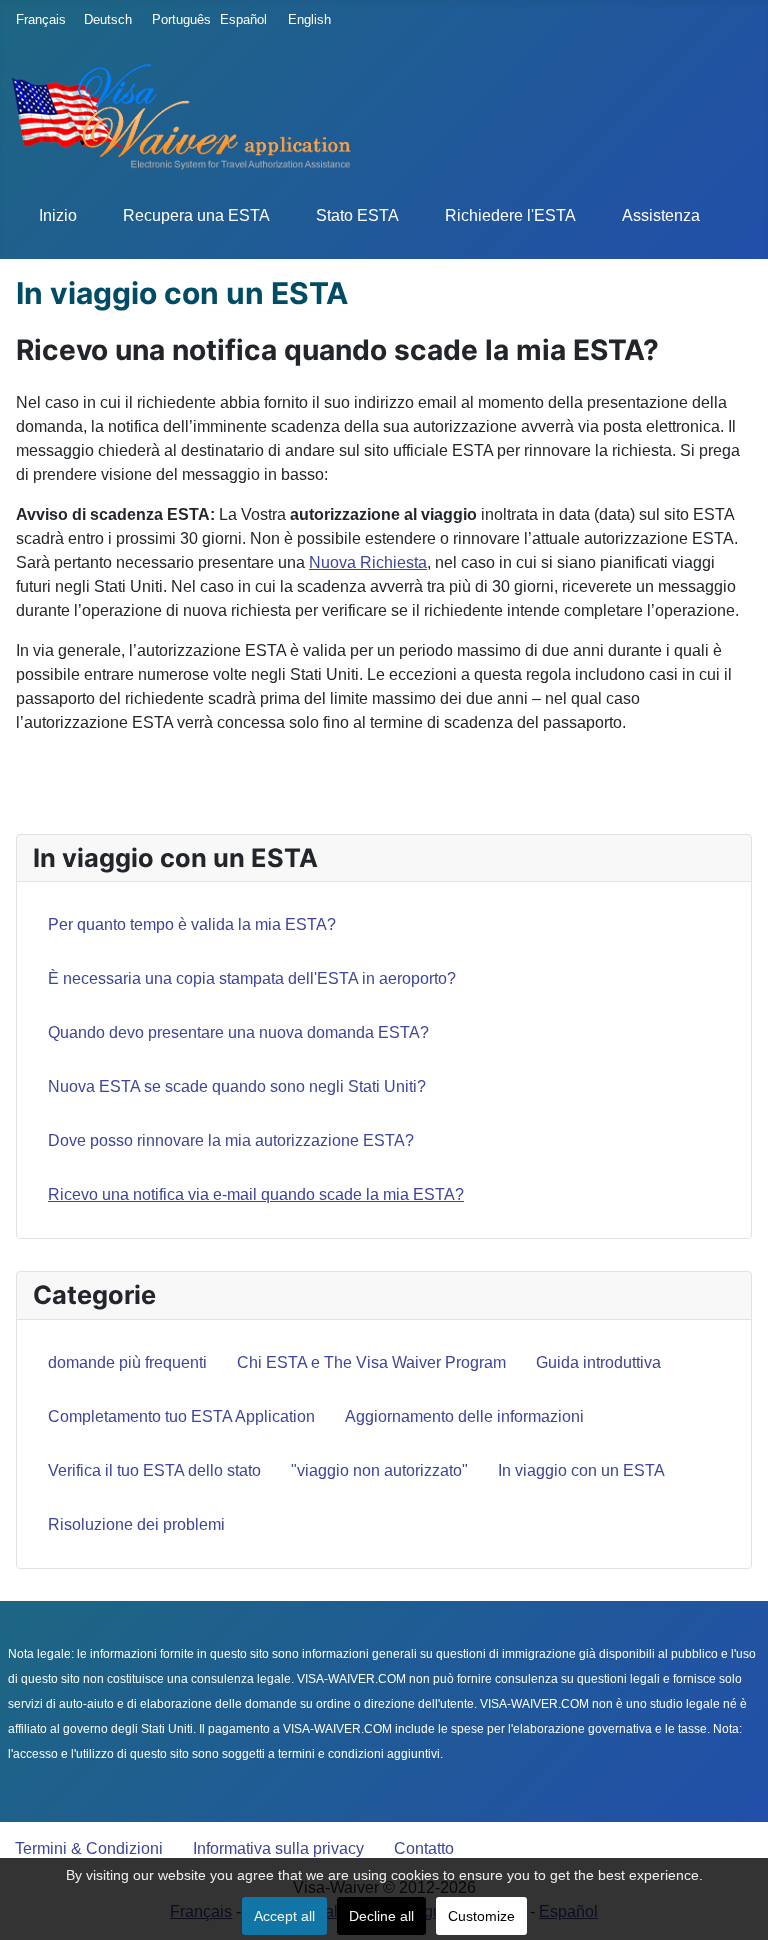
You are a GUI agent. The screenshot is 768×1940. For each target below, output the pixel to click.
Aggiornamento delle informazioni (464, 1416)
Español (240, 19)
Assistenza (661, 215)
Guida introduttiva (598, 1362)
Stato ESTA (357, 215)
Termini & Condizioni (89, 1848)
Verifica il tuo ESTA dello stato (154, 1470)
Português (172, 19)
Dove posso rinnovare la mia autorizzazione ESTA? (231, 1140)
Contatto (424, 1848)
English (308, 19)
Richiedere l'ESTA (510, 215)
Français (36, 19)
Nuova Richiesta (368, 562)
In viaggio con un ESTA (581, 1470)
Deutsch (104, 19)
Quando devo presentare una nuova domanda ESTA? (238, 1032)
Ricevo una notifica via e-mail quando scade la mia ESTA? (256, 1194)
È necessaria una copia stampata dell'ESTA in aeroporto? (252, 978)
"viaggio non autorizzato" (379, 1470)
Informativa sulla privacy (278, 1848)
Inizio (58, 215)
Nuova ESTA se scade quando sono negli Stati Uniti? (237, 1086)
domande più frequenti (127, 1362)
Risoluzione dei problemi (136, 1524)
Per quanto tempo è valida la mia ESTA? (192, 924)
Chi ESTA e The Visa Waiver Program (371, 1362)
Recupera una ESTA (196, 215)
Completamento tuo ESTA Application (181, 1416)
